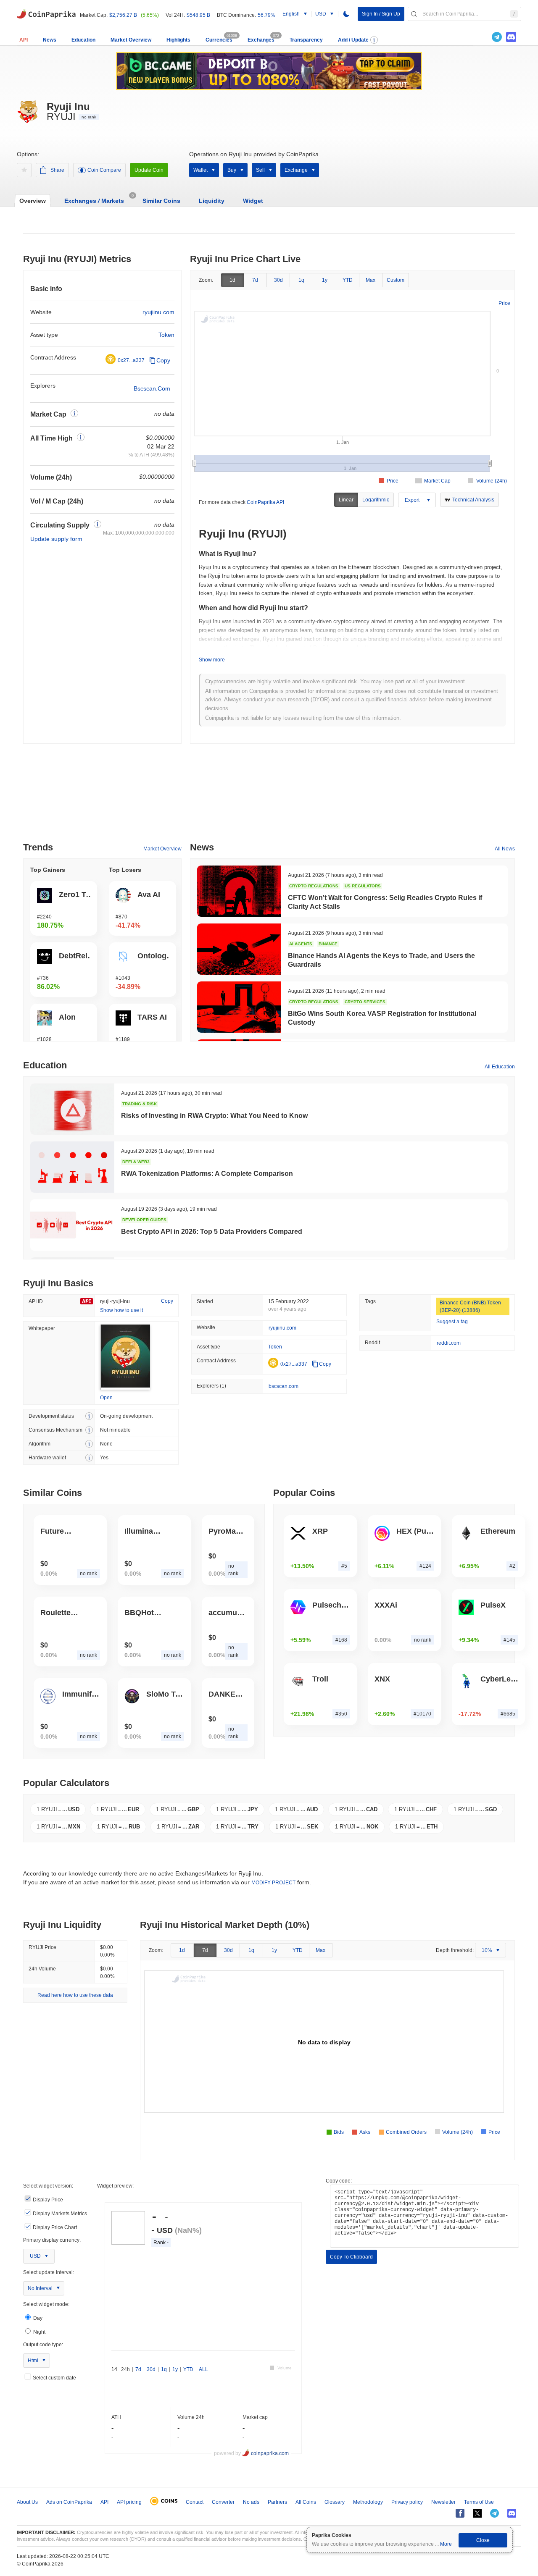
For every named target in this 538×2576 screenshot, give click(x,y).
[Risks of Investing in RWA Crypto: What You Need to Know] (72, 1109)
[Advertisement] (269, 796)
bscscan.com (284, 1386)
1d (232, 280)
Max (371, 280)
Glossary (335, 2502)
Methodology (368, 2502)
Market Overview (131, 40)
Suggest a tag (452, 1322)
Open (106, 1398)
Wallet (200, 170)
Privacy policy (407, 2502)
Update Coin (149, 170)
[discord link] (511, 37)
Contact (195, 2502)
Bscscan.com (152, 388)
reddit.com (449, 1343)
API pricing (129, 2502)
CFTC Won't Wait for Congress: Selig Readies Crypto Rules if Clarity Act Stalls (385, 902)
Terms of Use (479, 2502)
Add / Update (353, 40)
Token (166, 335)
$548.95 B (198, 15)
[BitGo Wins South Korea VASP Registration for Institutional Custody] (239, 1007)
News (50, 40)
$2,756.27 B (123, 15)
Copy (163, 360)
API (24, 40)
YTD (348, 280)
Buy (232, 170)
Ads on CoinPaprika (69, 2502)
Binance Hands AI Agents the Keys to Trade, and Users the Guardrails (381, 960)
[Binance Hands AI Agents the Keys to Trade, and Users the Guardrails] (239, 949)
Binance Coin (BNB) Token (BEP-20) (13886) (470, 1306)
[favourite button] (24, 170)
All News (505, 849)
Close (483, 2540)
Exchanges (261, 40)
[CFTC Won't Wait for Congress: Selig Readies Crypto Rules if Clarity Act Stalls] (239, 891)
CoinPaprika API (265, 502)
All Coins (306, 2502)
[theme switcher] (346, 14)
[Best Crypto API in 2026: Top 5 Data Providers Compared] (72, 1225)
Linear (346, 500)
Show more (212, 660)
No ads (251, 2502)
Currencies (219, 40)
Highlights (178, 40)
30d (278, 280)
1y (325, 280)
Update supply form (56, 539)
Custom (396, 280)
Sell (260, 170)
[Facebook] (460, 2513)
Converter (223, 2502)
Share (57, 170)
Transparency (306, 40)
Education (83, 40)
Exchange (296, 170)
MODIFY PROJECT (273, 1883)
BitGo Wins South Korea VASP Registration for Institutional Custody (382, 1018)
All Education (500, 1067)
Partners (277, 2502)
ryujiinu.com (158, 312)
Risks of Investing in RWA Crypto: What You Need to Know (214, 1116)
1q (301, 280)
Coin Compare (104, 170)
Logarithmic (376, 500)
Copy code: (339, 2181)
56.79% (266, 15)
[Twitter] (483, 37)
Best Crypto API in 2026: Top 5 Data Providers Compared (212, 1232)
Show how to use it (121, 1310)
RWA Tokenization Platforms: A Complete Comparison (207, 1174)
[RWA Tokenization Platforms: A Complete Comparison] (72, 1167)
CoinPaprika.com (46, 13)
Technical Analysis (473, 500)
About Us (27, 2502)
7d (255, 280)
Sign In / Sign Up (381, 14)
